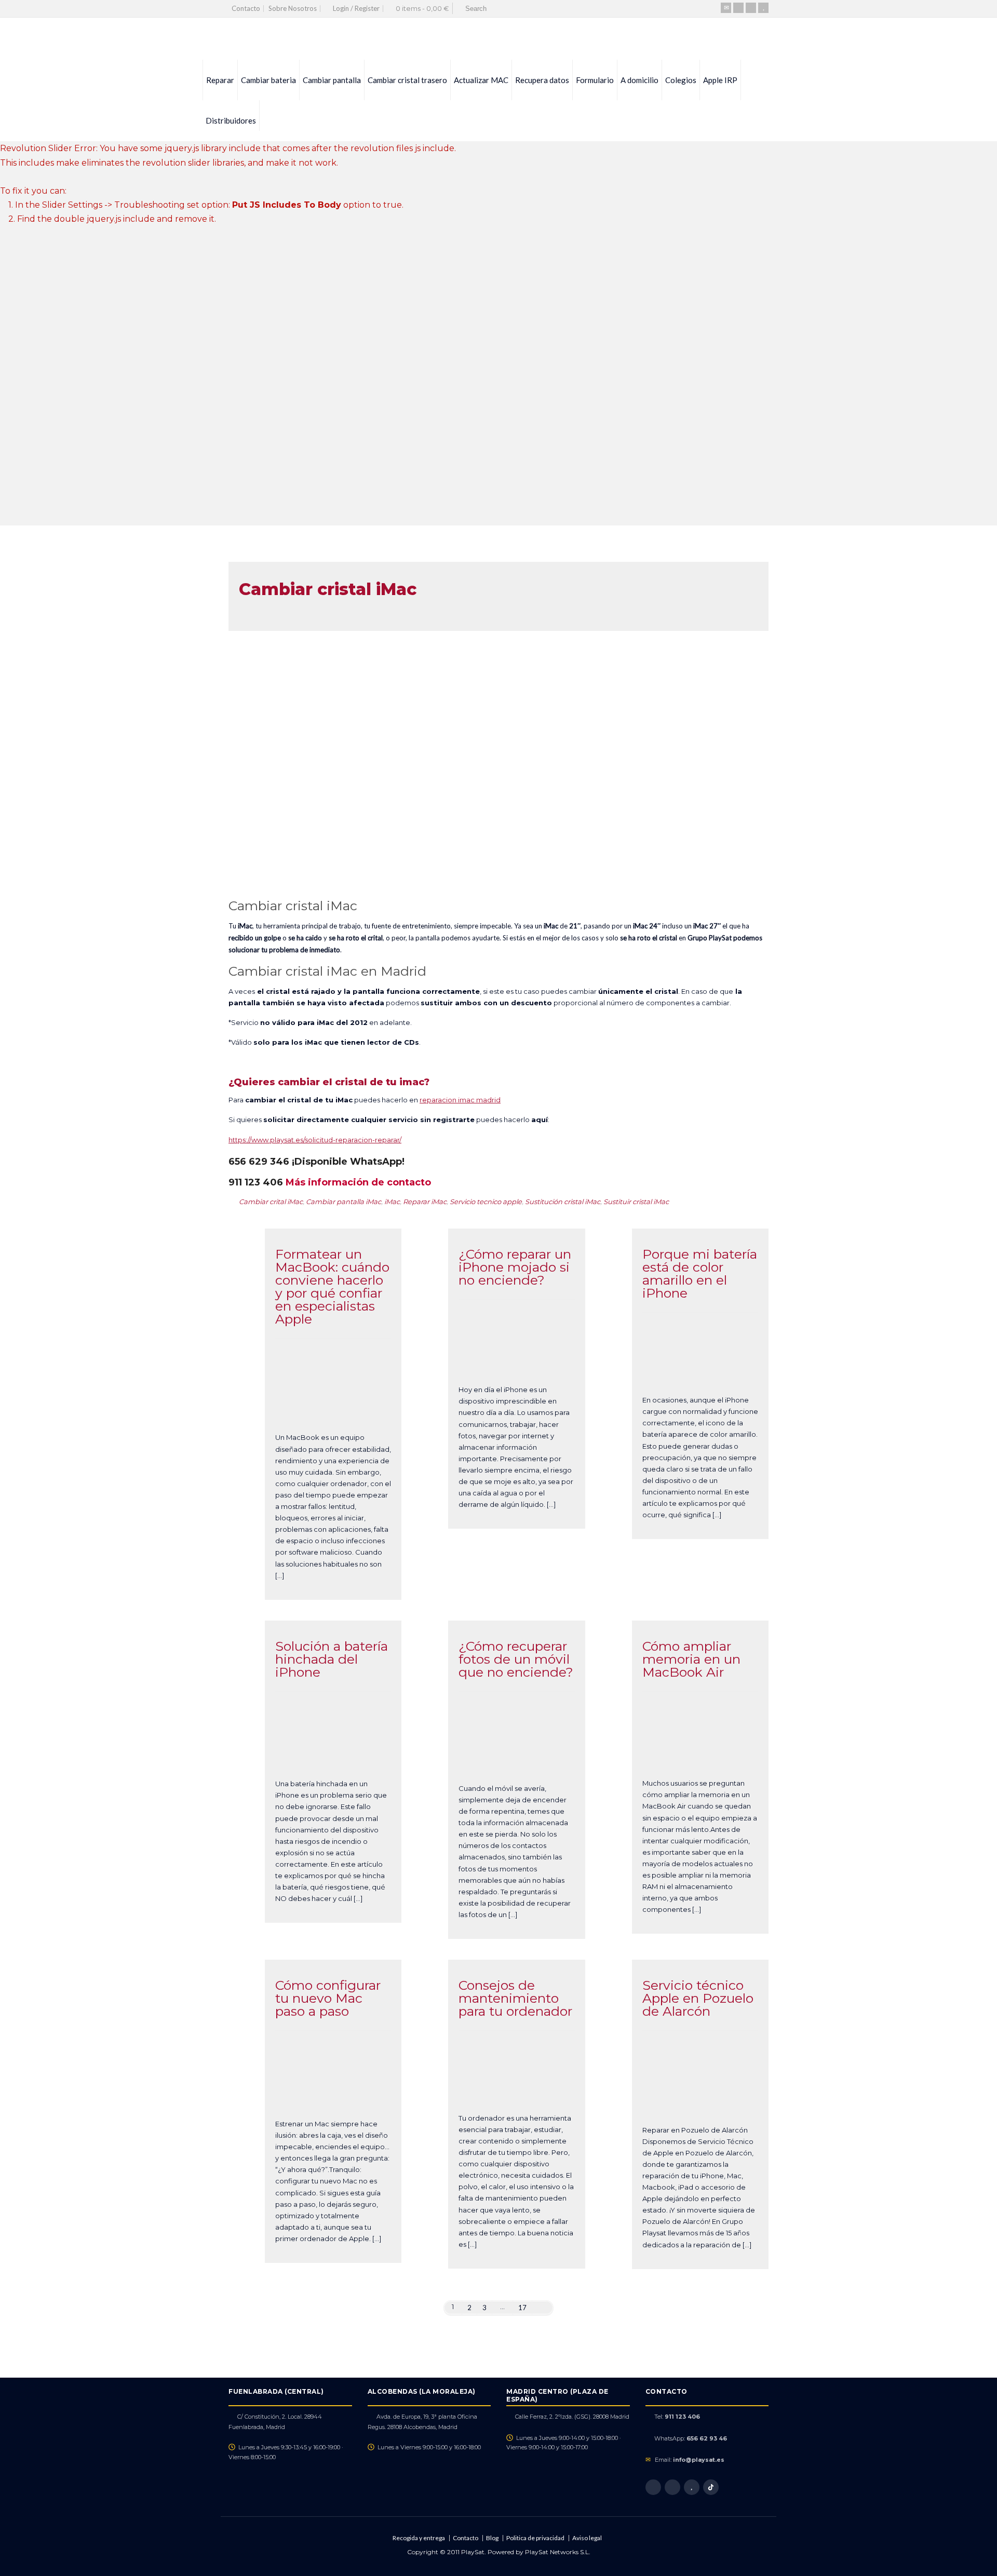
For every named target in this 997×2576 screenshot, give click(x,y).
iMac (392, 1202)
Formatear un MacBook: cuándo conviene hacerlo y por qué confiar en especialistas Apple (332, 1286)
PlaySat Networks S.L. (558, 2552)
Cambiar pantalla (332, 80)
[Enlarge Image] (333, 1362)
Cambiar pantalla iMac (343, 1202)
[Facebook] (738, 8)
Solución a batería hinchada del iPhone (332, 1659)
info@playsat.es (699, 2460)
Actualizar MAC (481, 80)
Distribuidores (231, 120)
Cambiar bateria (268, 80)
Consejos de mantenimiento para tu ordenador (515, 1998)
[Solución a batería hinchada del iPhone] (333, 1755)
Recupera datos (542, 80)
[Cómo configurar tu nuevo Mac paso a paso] (333, 2095)
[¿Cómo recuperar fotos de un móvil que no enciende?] (517, 1759)
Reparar (220, 80)
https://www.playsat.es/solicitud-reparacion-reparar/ (315, 1140)
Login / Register (356, 8)
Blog (492, 2538)
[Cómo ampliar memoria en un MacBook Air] (700, 1755)
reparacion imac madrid (460, 1100)
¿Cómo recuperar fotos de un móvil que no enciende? (516, 1659)
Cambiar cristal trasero (407, 80)
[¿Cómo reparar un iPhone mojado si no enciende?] (517, 1361)
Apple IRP (720, 80)
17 (522, 2308)
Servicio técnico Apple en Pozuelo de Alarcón (698, 1998)
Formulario (595, 80)
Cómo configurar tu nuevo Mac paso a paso (328, 1998)
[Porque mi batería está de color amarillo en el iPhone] (700, 1371)
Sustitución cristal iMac (563, 1202)
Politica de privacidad (535, 2538)
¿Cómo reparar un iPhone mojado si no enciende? (515, 1267)
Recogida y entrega (419, 2538)
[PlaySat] (237, 39)
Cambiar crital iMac (271, 1202)
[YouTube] (763, 8)
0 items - (422, 8)
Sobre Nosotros (293, 8)
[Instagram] (751, 8)
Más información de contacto (358, 1182)
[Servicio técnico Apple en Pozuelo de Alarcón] (700, 2101)
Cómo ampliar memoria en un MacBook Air (691, 1659)
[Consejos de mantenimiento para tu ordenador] (517, 2089)
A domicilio (639, 80)
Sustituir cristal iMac (636, 1202)
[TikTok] (711, 2487)
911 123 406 (682, 2417)
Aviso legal (587, 2538)
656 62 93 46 (707, 2438)
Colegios (681, 80)
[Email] (726, 8)
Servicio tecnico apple (486, 1202)
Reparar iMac (425, 1202)
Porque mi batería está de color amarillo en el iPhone (700, 1273)
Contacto (246, 8)
